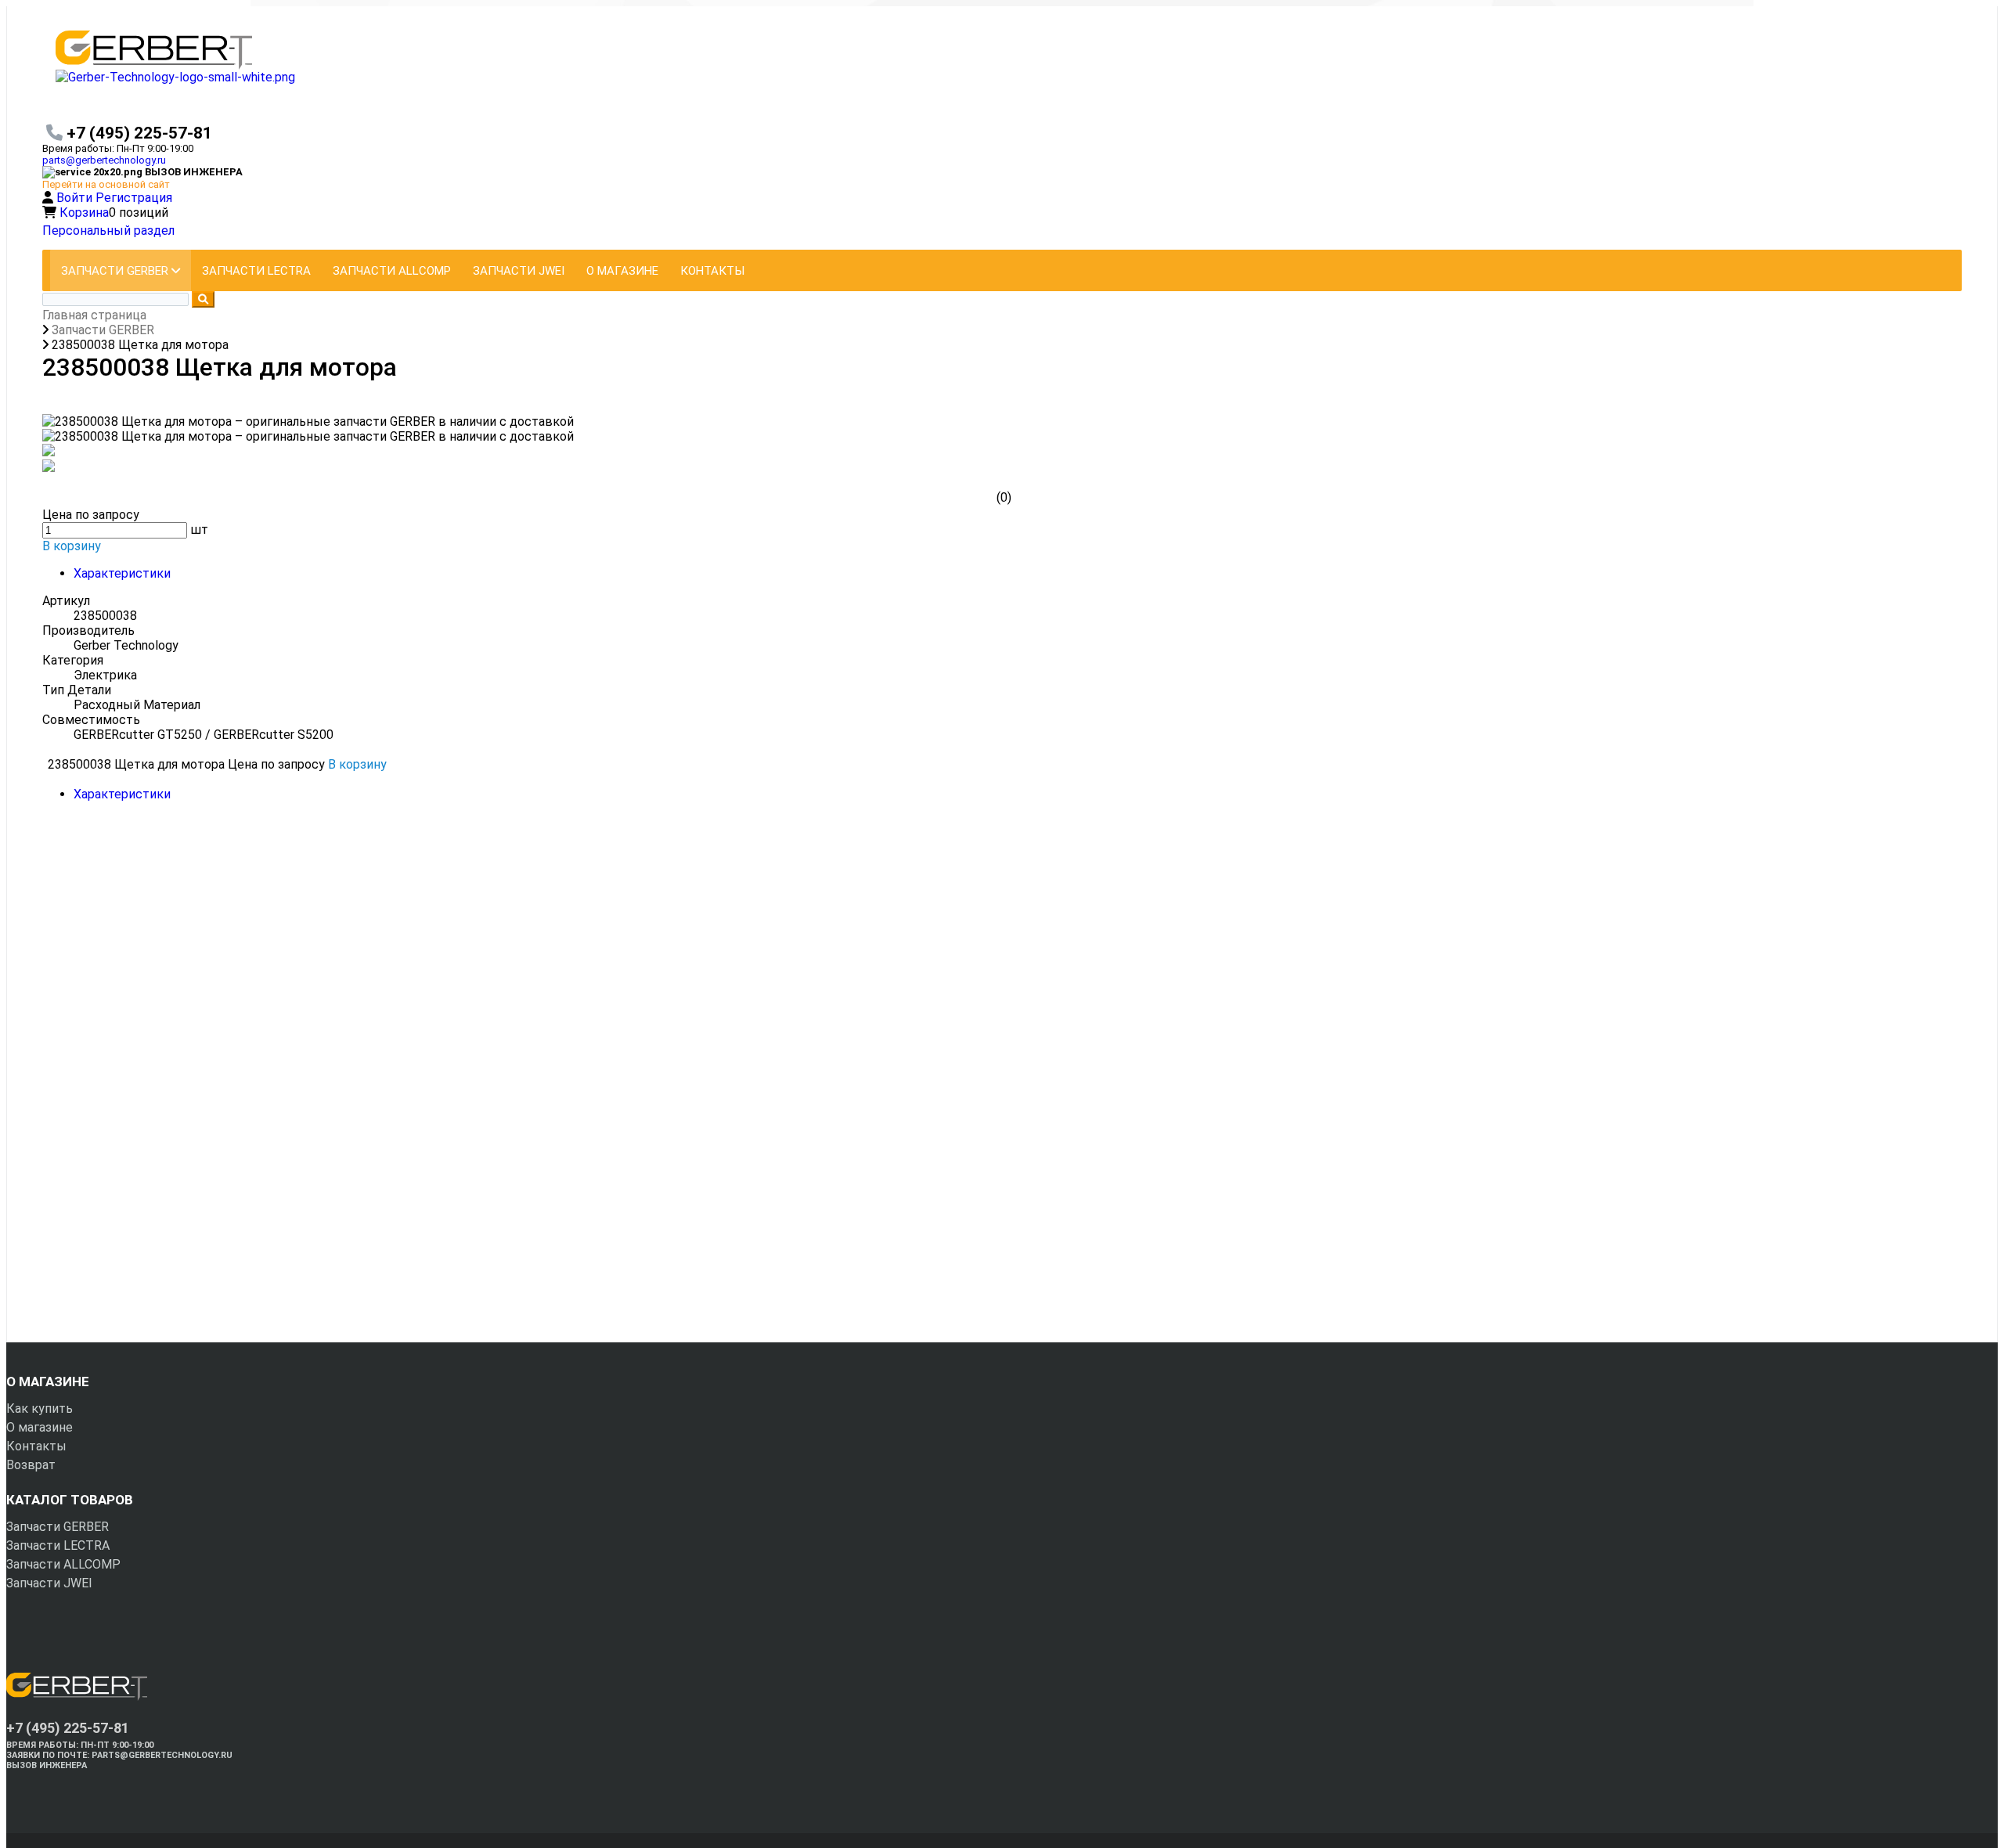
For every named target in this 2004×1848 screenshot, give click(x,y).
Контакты (36, 1446)
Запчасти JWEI (49, 1583)
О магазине (40, 1427)
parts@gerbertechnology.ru (104, 160)
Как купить (40, 1409)
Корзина (84, 213)
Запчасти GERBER (58, 1527)
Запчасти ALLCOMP (63, 1564)
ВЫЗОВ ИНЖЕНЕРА (47, 1765)
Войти (76, 198)
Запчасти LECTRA (58, 1545)
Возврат (31, 1465)
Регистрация (134, 198)
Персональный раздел (108, 231)
